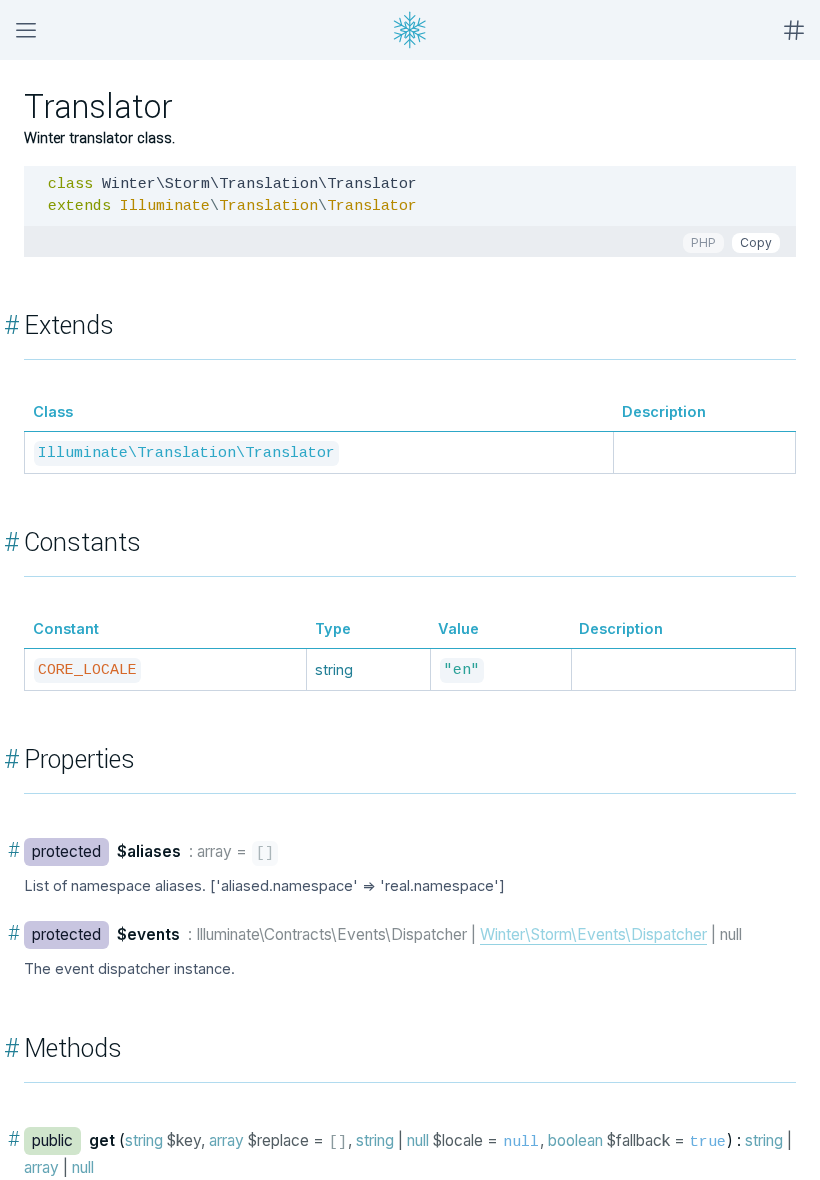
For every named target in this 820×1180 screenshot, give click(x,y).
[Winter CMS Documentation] (410, 30)
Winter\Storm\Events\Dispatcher (593, 934)
